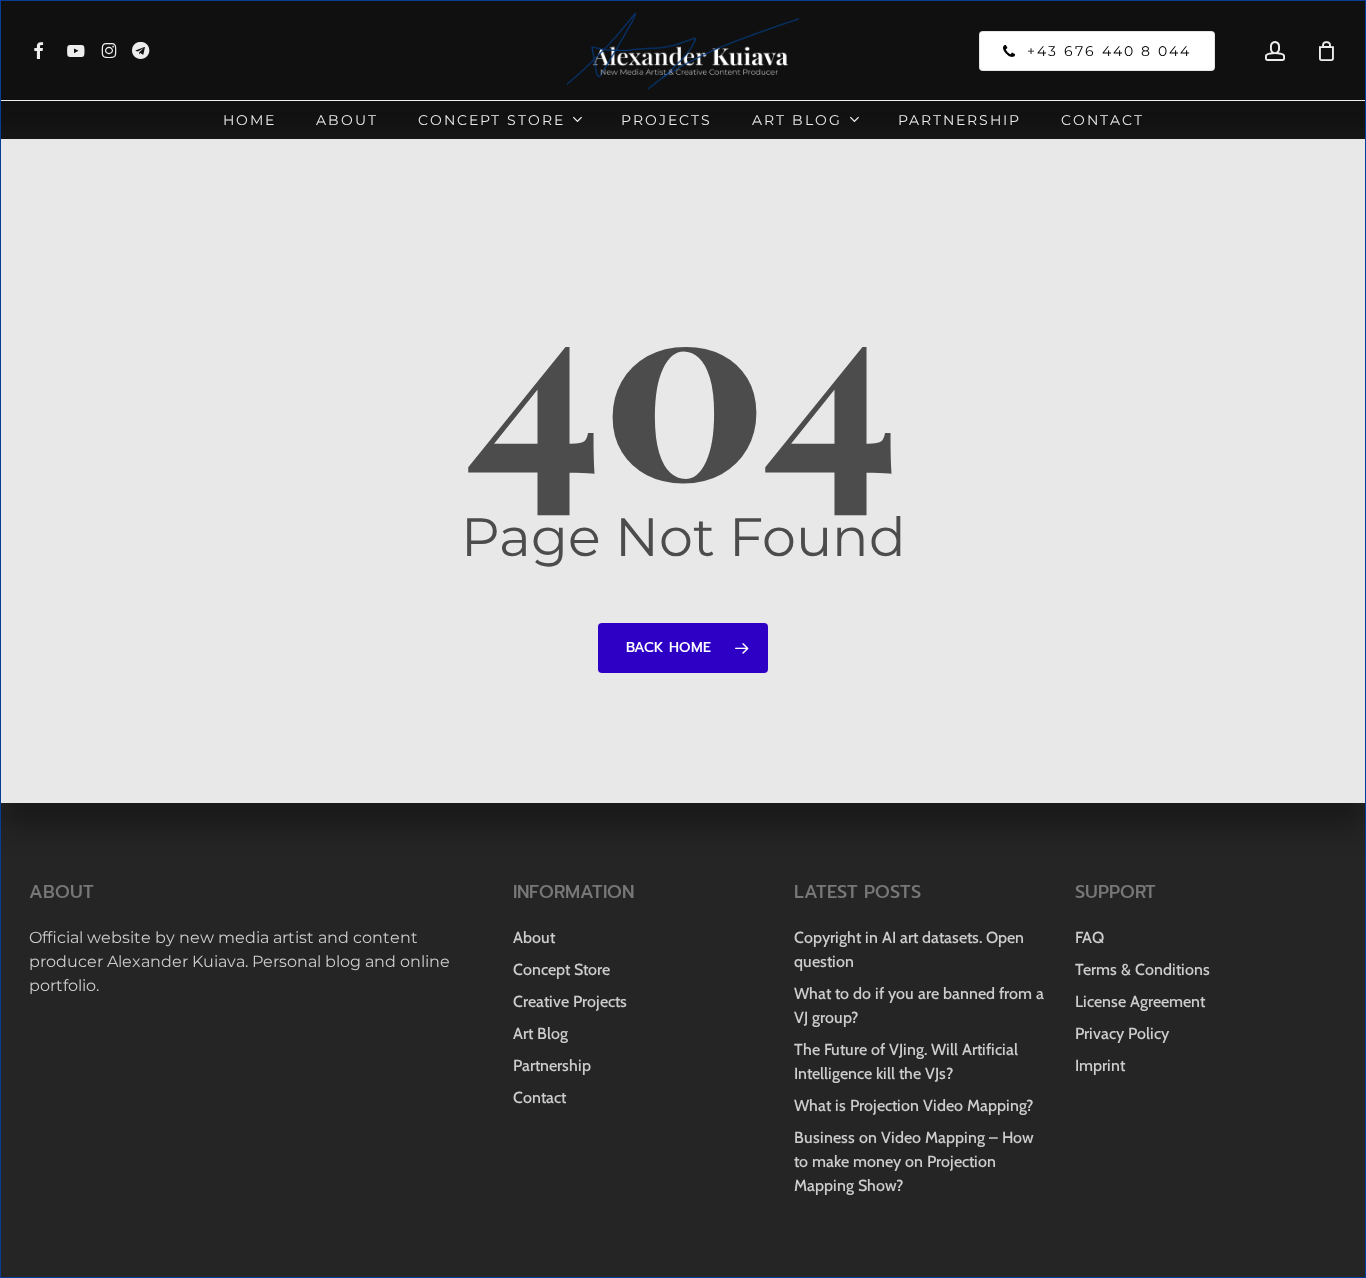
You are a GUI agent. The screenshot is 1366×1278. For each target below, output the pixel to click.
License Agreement (1140, 1001)
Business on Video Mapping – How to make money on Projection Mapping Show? (914, 1161)
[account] (1275, 51)
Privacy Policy (1122, 1033)
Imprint (1100, 1065)
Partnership (552, 1065)
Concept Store (561, 969)
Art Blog (540, 1033)
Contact (539, 1097)
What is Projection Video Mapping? (913, 1105)
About (534, 937)
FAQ (1089, 937)
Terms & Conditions (1142, 969)
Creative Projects (570, 1001)
